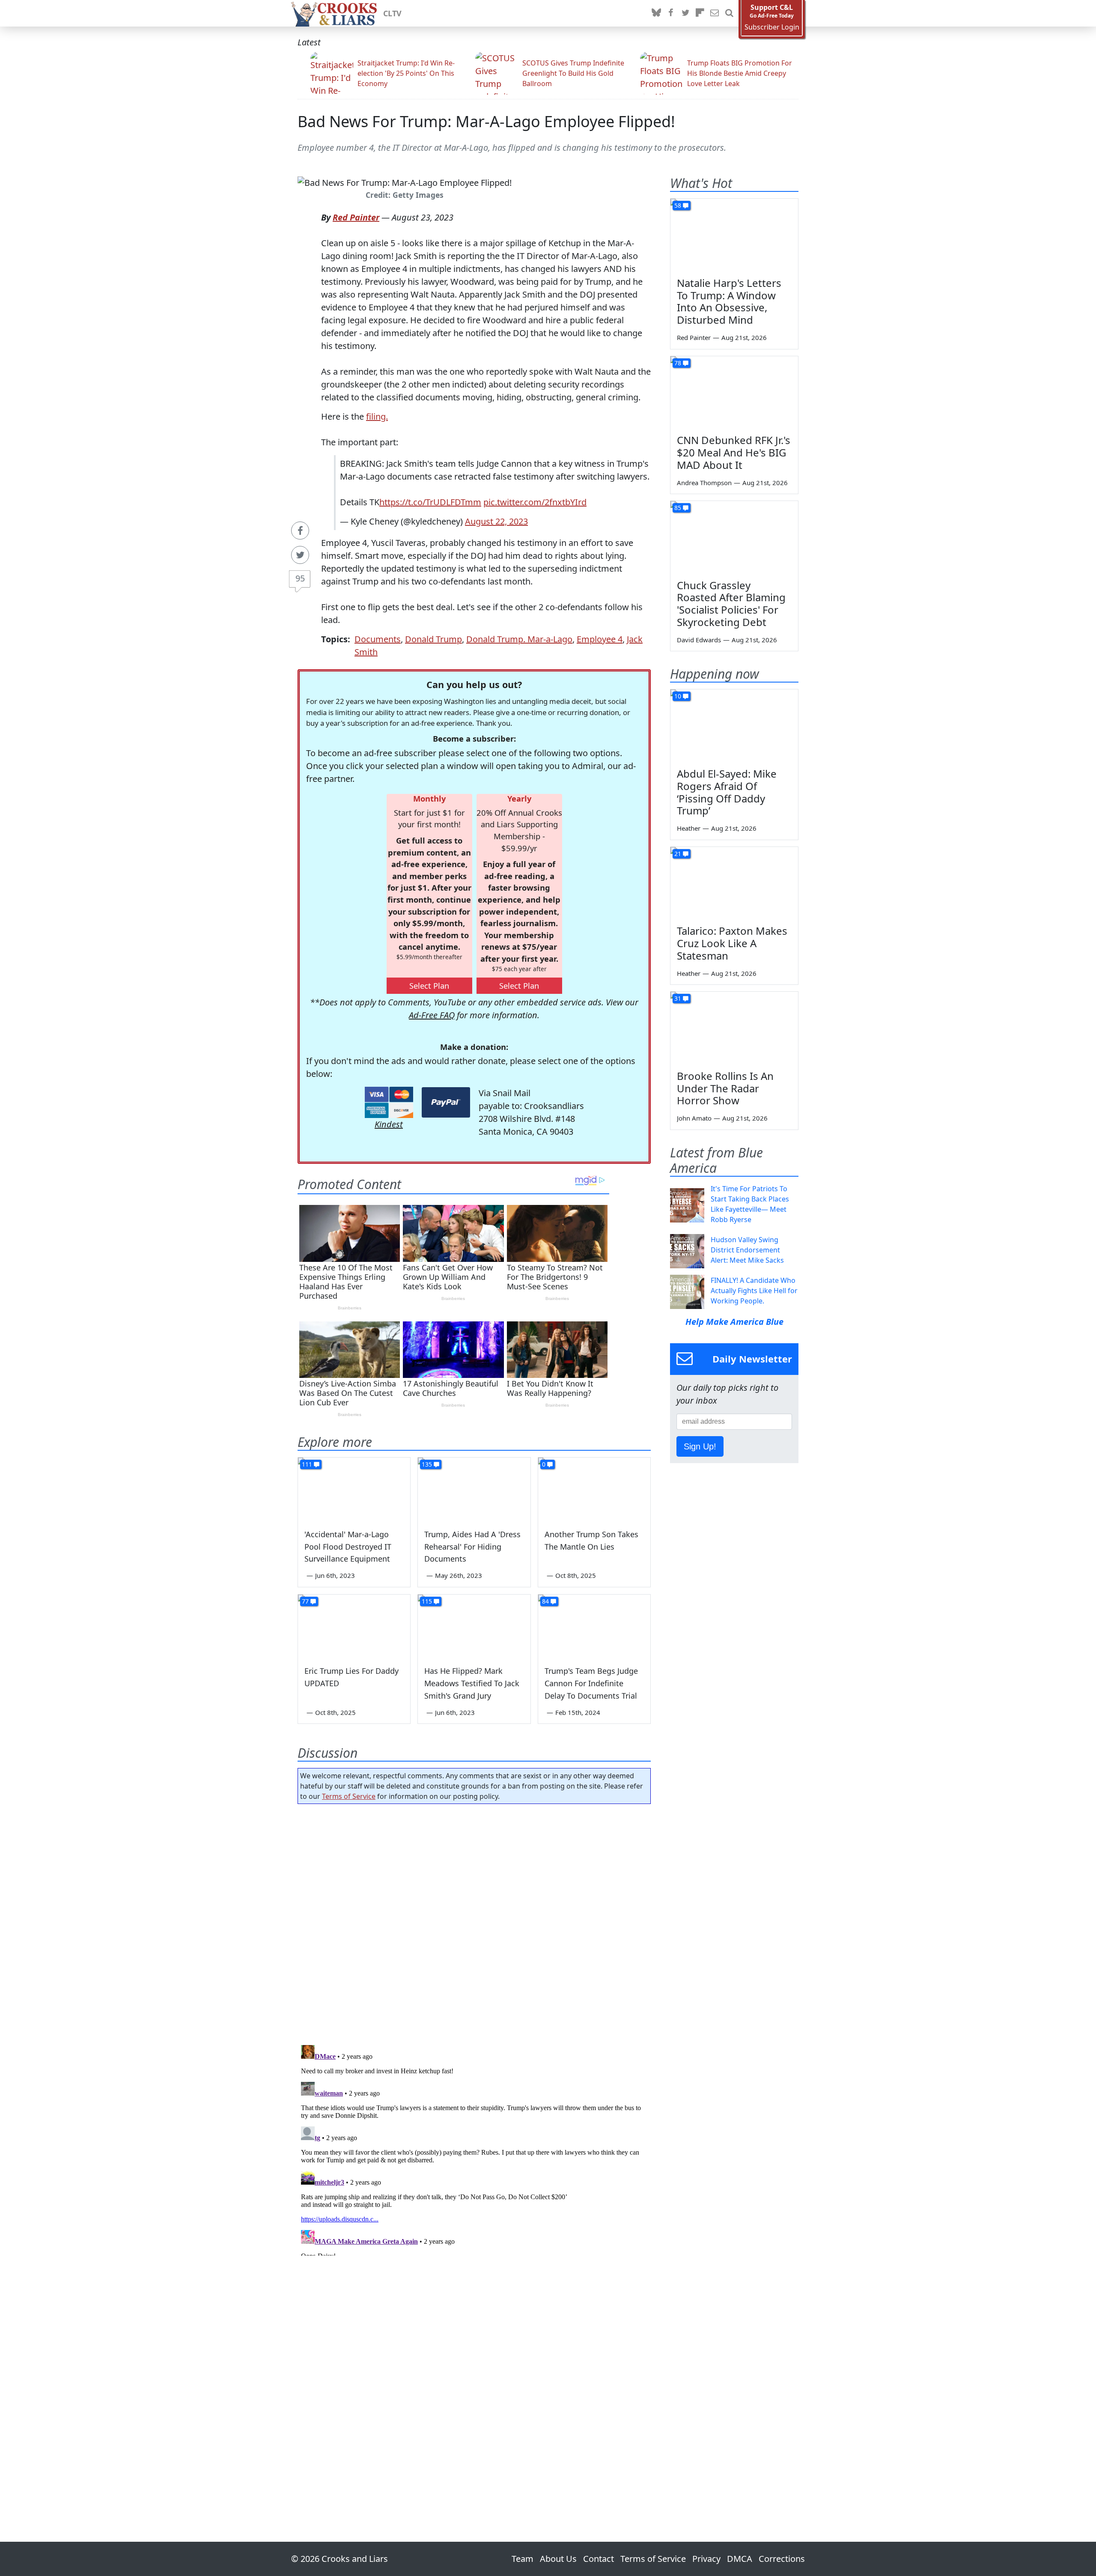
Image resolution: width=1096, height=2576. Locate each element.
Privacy (706, 2559)
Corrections (782, 2559)
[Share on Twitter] (300, 555)
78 (678, 363)
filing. (377, 416)
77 (305, 1601)
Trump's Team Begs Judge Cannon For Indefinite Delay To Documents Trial (591, 1683)
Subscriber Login (772, 27)
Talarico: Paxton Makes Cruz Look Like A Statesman (732, 943)
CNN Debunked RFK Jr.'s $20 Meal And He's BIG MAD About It (734, 452)
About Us (558, 2559)
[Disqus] (474, 2149)
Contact (599, 2559)
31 (678, 998)
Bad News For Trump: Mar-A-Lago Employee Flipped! (486, 121)
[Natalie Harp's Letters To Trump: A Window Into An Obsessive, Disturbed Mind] (734, 235)
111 (307, 1464)
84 (545, 1601)
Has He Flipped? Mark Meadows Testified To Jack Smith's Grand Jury (472, 1683)
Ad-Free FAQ (432, 1015)
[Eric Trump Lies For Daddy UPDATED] (354, 1626)
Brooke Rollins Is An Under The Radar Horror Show (725, 1088)
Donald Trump (433, 639)
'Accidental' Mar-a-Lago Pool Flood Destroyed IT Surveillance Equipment (348, 1547)
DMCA (740, 2559)
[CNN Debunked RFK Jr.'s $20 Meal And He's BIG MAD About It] (734, 392)
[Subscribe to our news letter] (715, 13)
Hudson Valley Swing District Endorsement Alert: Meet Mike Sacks (747, 1250)
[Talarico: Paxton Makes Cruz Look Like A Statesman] (734, 883)
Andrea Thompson (704, 483)
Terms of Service (349, 1796)
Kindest (389, 1124)
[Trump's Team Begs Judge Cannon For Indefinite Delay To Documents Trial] (594, 1626)
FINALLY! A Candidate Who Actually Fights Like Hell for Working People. (754, 1291)
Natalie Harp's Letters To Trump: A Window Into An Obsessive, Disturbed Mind (729, 301)
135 (427, 1464)
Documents (378, 639)
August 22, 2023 (496, 521)
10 (678, 696)
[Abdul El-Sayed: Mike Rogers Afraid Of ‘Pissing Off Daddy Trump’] (734, 725)
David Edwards (699, 640)
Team (523, 2559)
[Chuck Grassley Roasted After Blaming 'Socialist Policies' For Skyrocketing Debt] (734, 537)
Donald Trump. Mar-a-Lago (519, 639)
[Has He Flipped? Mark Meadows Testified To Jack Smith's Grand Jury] (474, 1626)
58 (678, 205)
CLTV (392, 13)
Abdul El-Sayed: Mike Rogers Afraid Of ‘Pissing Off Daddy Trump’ (727, 792)
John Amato (694, 1118)
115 (427, 1601)
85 (678, 508)
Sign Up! (700, 1446)
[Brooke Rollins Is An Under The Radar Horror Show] (734, 1028)
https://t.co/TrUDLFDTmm (430, 502)
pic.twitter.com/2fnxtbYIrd (535, 502)
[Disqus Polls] (474, 1922)
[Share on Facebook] (300, 531)
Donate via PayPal (446, 1102)
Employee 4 (600, 639)
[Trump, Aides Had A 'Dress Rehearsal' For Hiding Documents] (474, 1489)
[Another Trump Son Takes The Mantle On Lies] (594, 1489)
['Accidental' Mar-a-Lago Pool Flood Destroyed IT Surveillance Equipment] (354, 1489)
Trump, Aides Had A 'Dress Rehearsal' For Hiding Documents (472, 1547)
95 (300, 578)
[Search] (729, 13)
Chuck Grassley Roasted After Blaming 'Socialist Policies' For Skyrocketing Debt (731, 604)
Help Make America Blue (734, 1322)
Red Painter (356, 217)
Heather (689, 828)
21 (678, 854)
